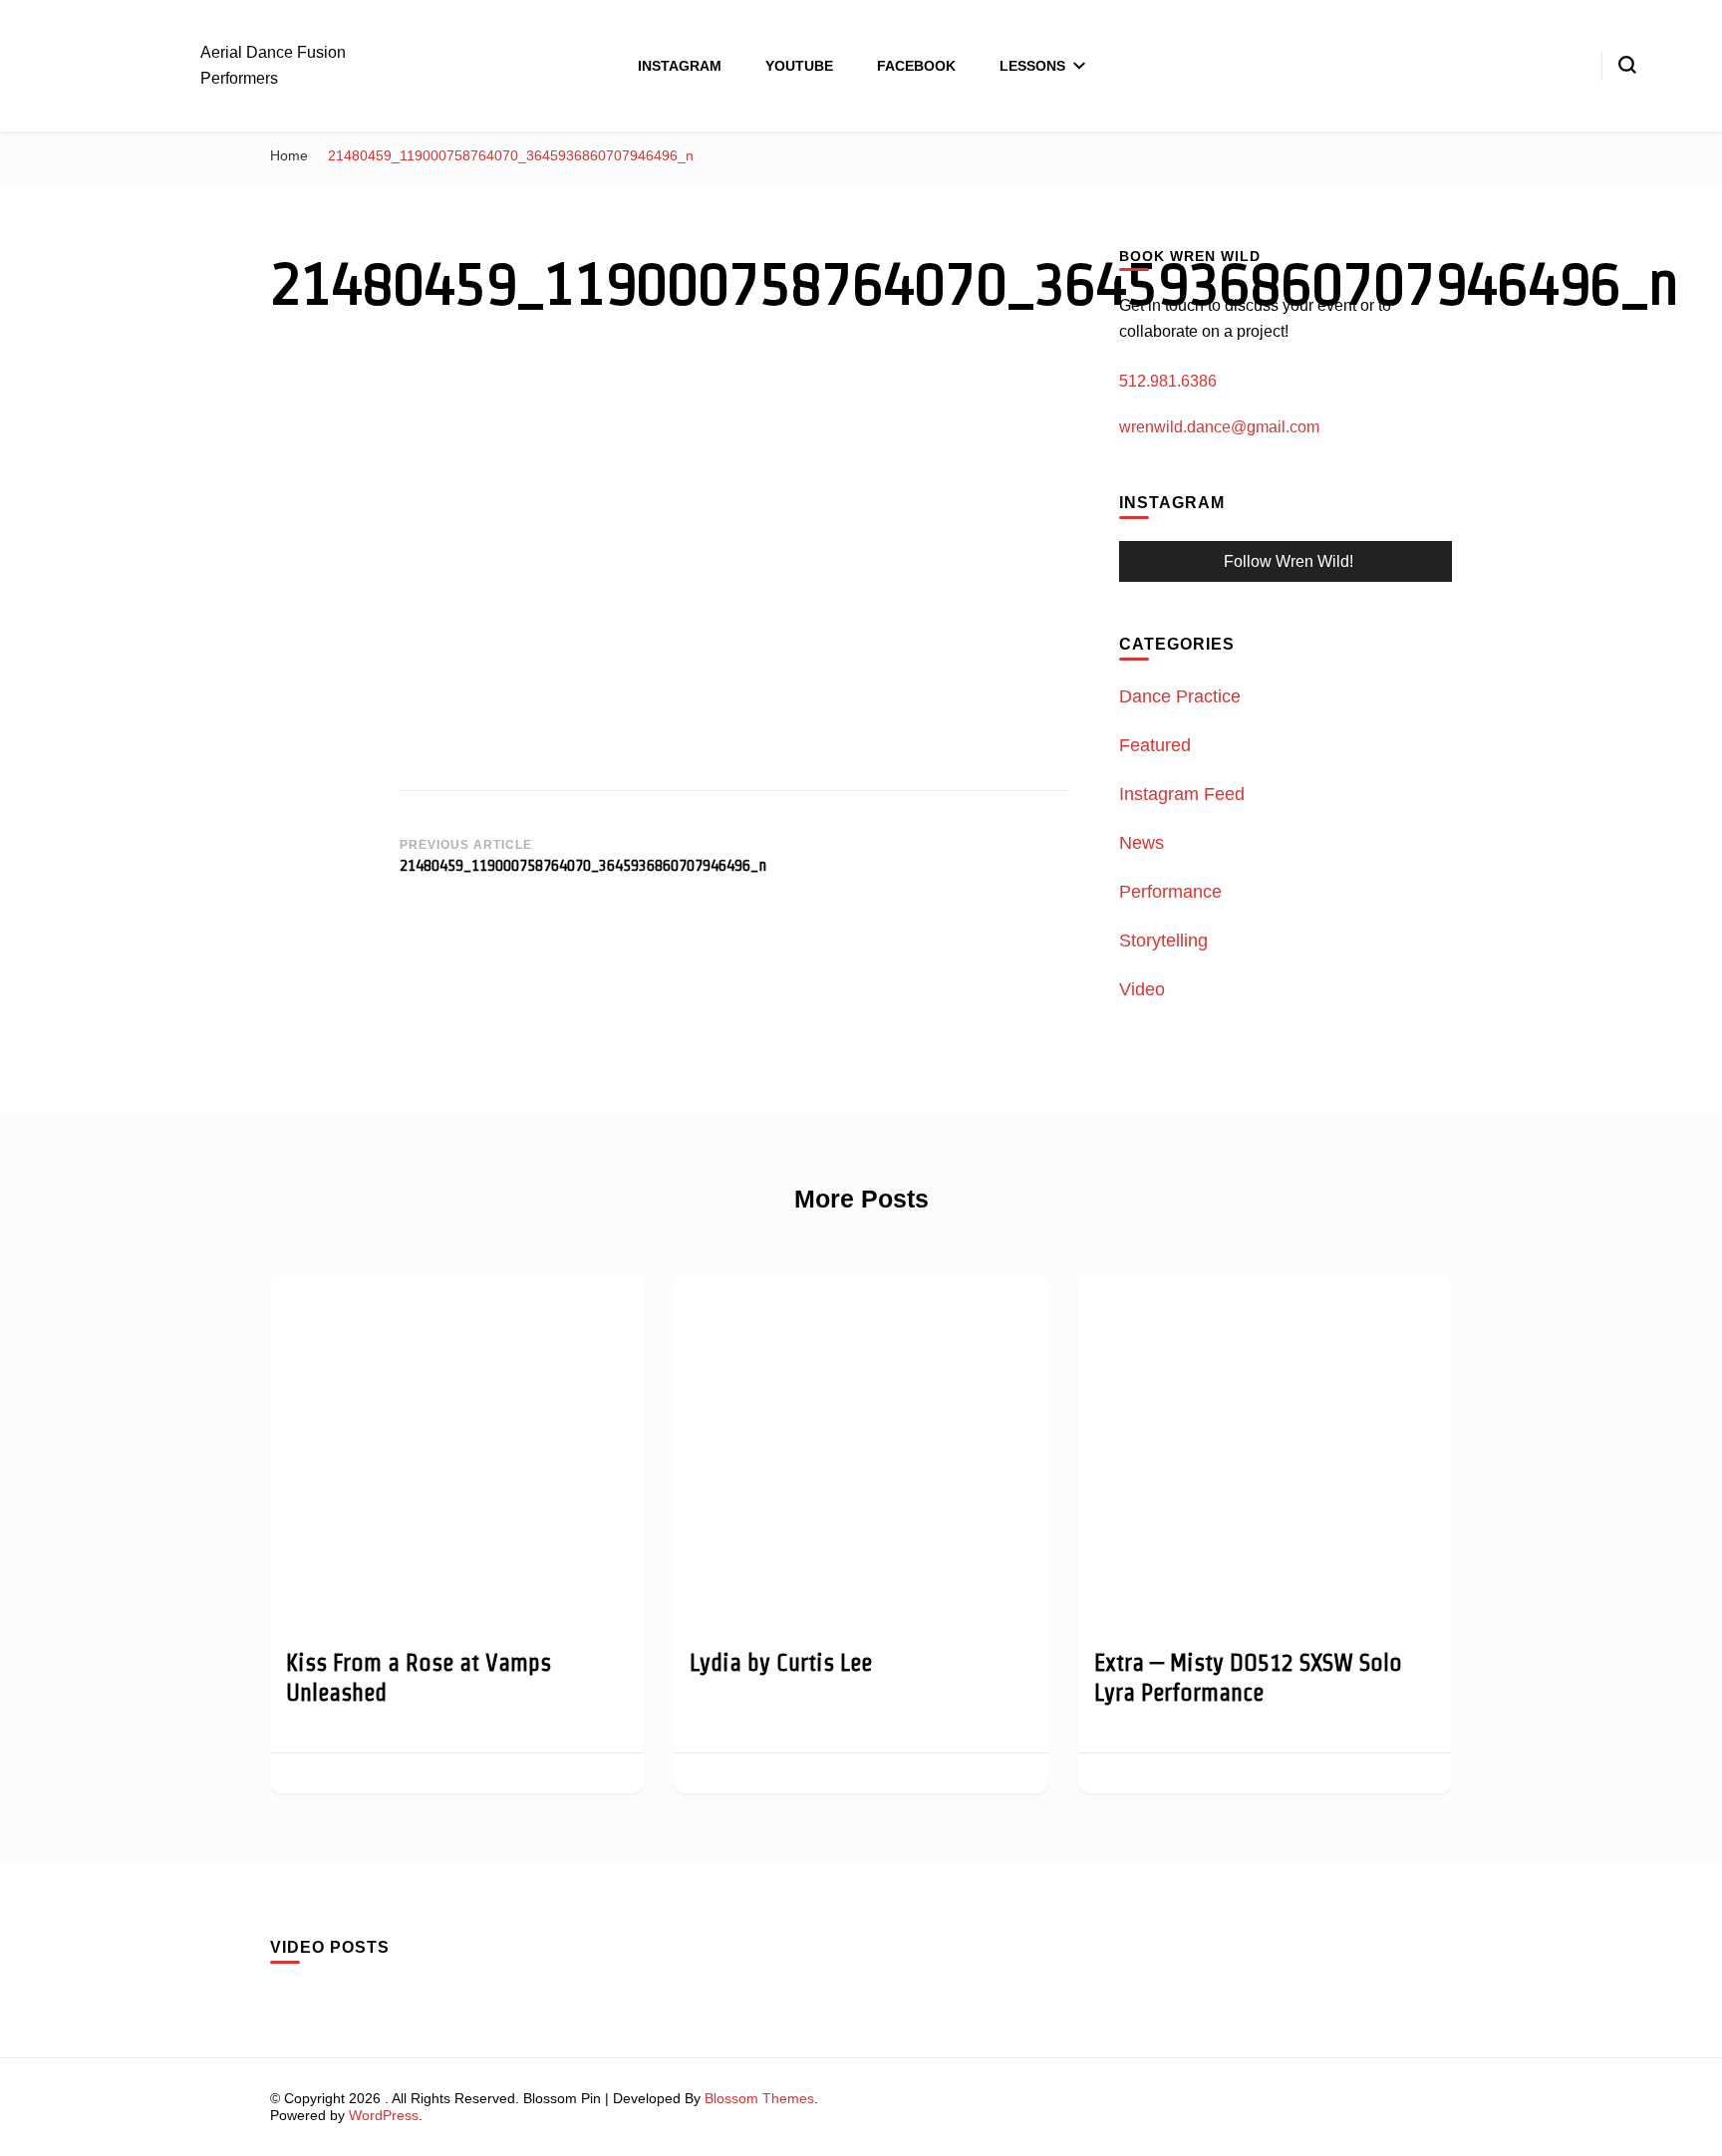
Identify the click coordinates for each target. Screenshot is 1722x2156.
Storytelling (1163, 941)
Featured (1155, 745)
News (1142, 843)
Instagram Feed (1182, 794)
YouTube (799, 66)
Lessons (1032, 66)
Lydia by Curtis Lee (781, 1662)
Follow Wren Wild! (1289, 561)
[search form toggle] (1627, 65)
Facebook (916, 66)
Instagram (680, 66)
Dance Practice (1180, 696)
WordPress (384, 2115)
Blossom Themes (759, 2098)
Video (1142, 989)
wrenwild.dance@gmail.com (1219, 427)
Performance (1170, 892)
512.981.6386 (1168, 381)
